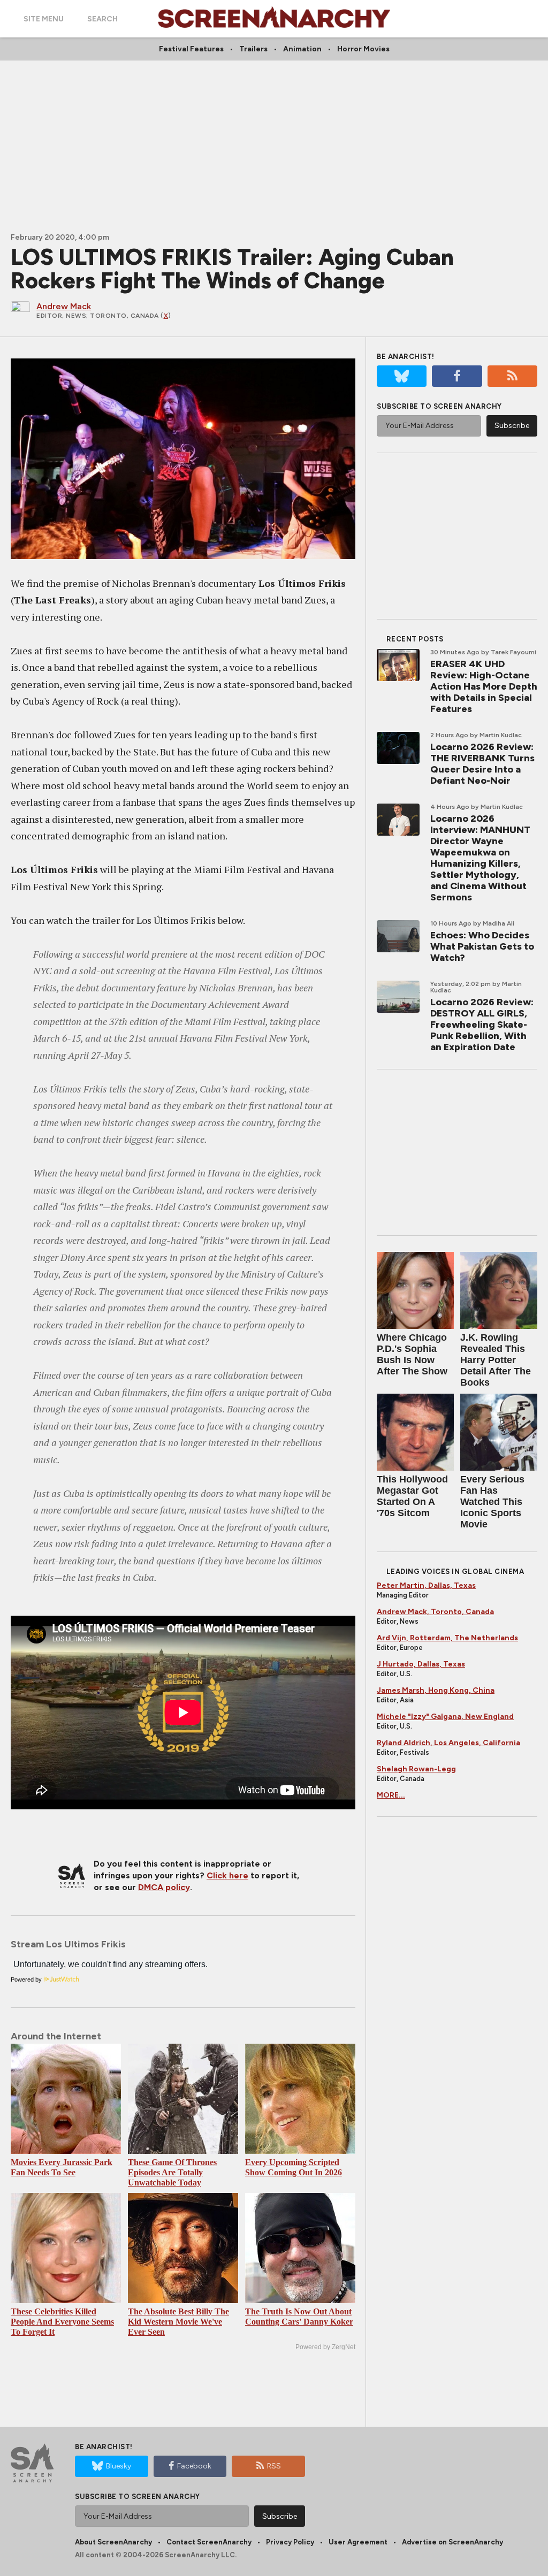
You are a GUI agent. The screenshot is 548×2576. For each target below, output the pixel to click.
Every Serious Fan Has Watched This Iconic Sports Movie (492, 1502)
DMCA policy (164, 1887)
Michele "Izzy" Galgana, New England (445, 1717)
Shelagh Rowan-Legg (416, 1769)
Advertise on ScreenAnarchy (452, 2542)
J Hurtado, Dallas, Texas (421, 1664)
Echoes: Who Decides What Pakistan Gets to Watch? (482, 946)
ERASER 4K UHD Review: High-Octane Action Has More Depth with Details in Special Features (484, 686)
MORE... (391, 1795)
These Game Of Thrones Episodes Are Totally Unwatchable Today (172, 2172)
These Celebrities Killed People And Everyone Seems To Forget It (62, 2322)
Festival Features (191, 49)
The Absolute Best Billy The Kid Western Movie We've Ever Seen (178, 2322)
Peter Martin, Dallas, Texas (426, 1585)
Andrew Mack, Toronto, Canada (435, 1612)
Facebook (194, 2466)
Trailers (253, 49)
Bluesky (119, 2466)
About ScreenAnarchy (113, 2542)
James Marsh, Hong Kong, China (436, 1690)
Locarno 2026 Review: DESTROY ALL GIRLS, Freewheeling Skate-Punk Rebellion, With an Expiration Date (482, 1025)
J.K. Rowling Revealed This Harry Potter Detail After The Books (496, 1360)
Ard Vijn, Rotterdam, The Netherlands (447, 1638)
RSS (274, 2466)
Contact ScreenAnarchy (209, 2542)
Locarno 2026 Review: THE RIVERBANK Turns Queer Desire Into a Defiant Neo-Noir (482, 764)
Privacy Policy (290, 2542)
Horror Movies (363, 49)
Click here (227, 1875)
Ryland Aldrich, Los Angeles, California (448, 1743)
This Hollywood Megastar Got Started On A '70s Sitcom (412, 1496)
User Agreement (358, 2542)
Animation (302, 49)
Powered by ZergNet (325, 2347)
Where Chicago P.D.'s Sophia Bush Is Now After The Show (412, 1354)
